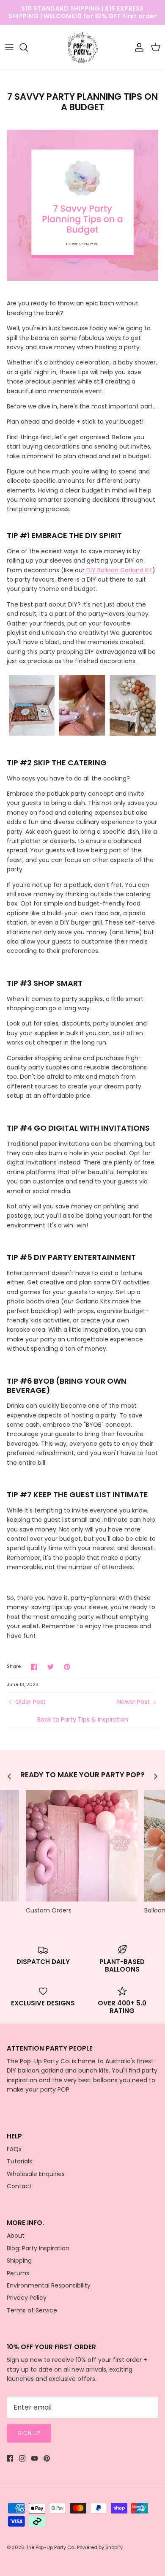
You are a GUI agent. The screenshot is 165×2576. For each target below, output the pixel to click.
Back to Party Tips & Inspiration (83, 1719)
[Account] (137, 47)
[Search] (28, 47)
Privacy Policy (27, 2298)
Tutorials (19, 2161)
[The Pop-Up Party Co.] (83, 48)
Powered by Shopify (100, 2547)
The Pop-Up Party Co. (50, 2547)
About (16, 2236)
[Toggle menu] (9, 47)
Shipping (19, 2260)
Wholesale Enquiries (36, 2174)
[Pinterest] (47, 2458)
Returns (18, 2273)
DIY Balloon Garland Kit (118, 570)
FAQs (14, 2149)
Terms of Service (32, 2310)
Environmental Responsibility (49, 2285)
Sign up (29, 2433)
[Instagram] (22, 2458)
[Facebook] (10, 2458)
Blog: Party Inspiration (38, 2248)
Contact (19, 2186)
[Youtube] (34, 2458)
